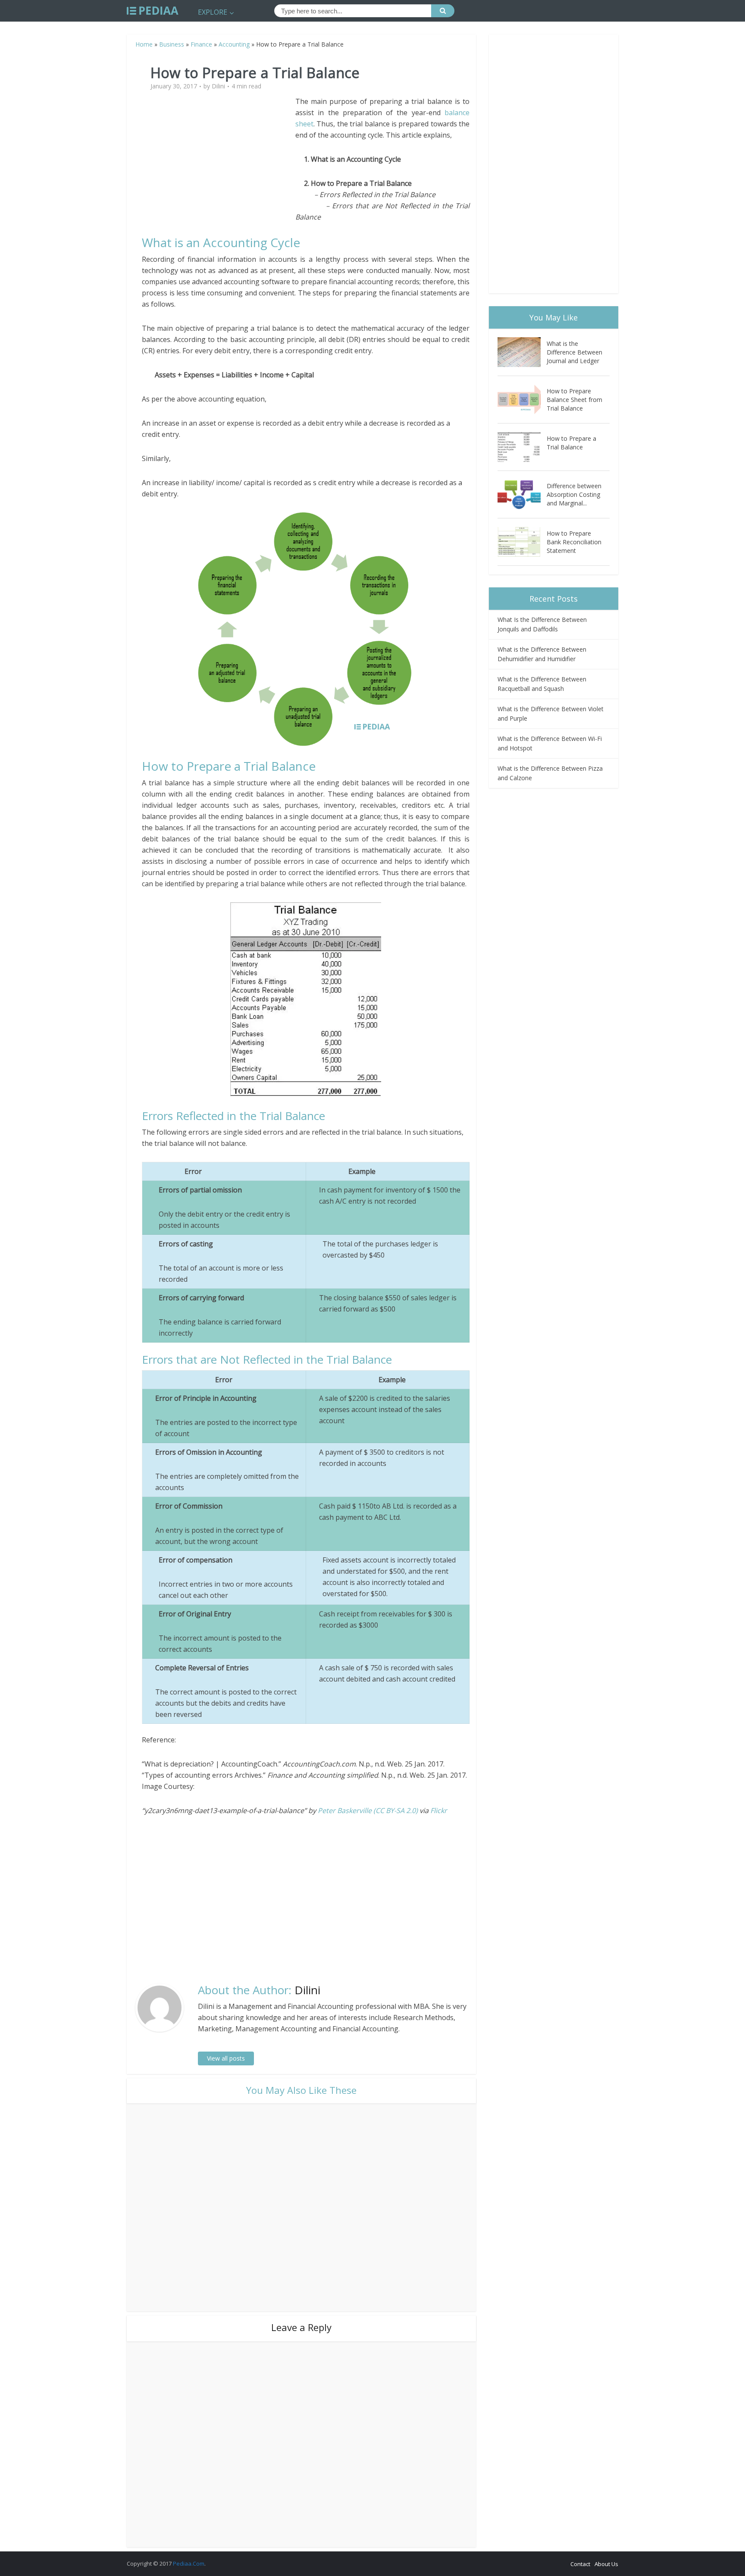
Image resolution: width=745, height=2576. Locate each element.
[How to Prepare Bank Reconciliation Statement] (522, 542)
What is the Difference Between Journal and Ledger (574, 352)
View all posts (226, 2058)
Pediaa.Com (189, 2563)
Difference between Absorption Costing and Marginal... (574, 494)
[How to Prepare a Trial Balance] (522, 447)
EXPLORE (213, 12)
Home (144, 44)
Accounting (234, 44)
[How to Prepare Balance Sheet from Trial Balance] (522, 400)
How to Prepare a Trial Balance (571, 443)
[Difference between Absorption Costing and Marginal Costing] (522, 494)
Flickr (439, 1810)
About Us (606, 2564)
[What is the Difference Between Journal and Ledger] (522, 352)
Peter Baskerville (345, 1810)
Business (172, 44)
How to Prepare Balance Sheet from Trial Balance (574, 400)
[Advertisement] (219, 156)
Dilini (218, 86)
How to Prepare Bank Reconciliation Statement (574, 542)
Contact (580, 2564)
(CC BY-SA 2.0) (396, 1810)
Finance (201, 44)
